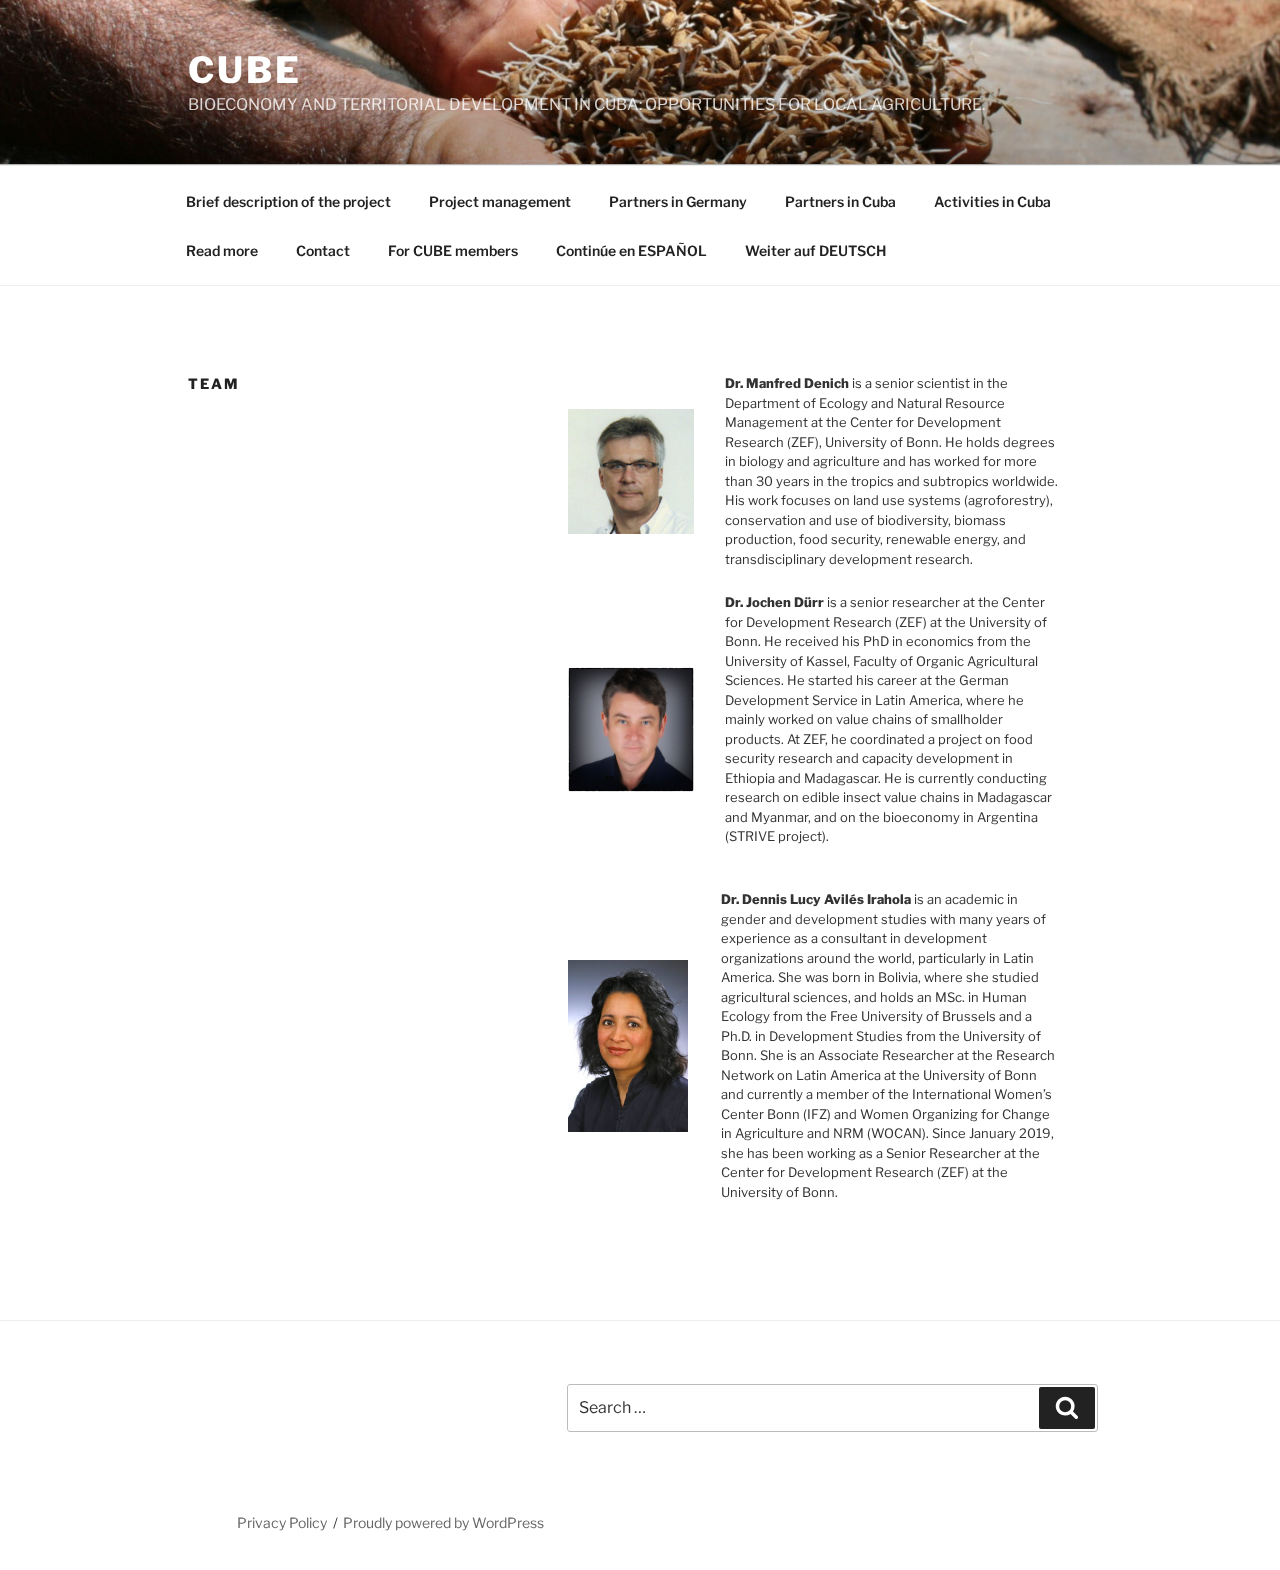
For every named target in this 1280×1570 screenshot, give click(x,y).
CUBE (245, 70)
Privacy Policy (282, 1522)
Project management (500, 201)
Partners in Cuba (840, 201)
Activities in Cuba (992, 201)
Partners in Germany (678, 201)
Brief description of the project (288, 201)
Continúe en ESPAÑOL (631, 250)
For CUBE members (453, 250)
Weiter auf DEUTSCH (815, 250)
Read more (222, 250)
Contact (323, 250)
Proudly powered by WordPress (443, 1522)
